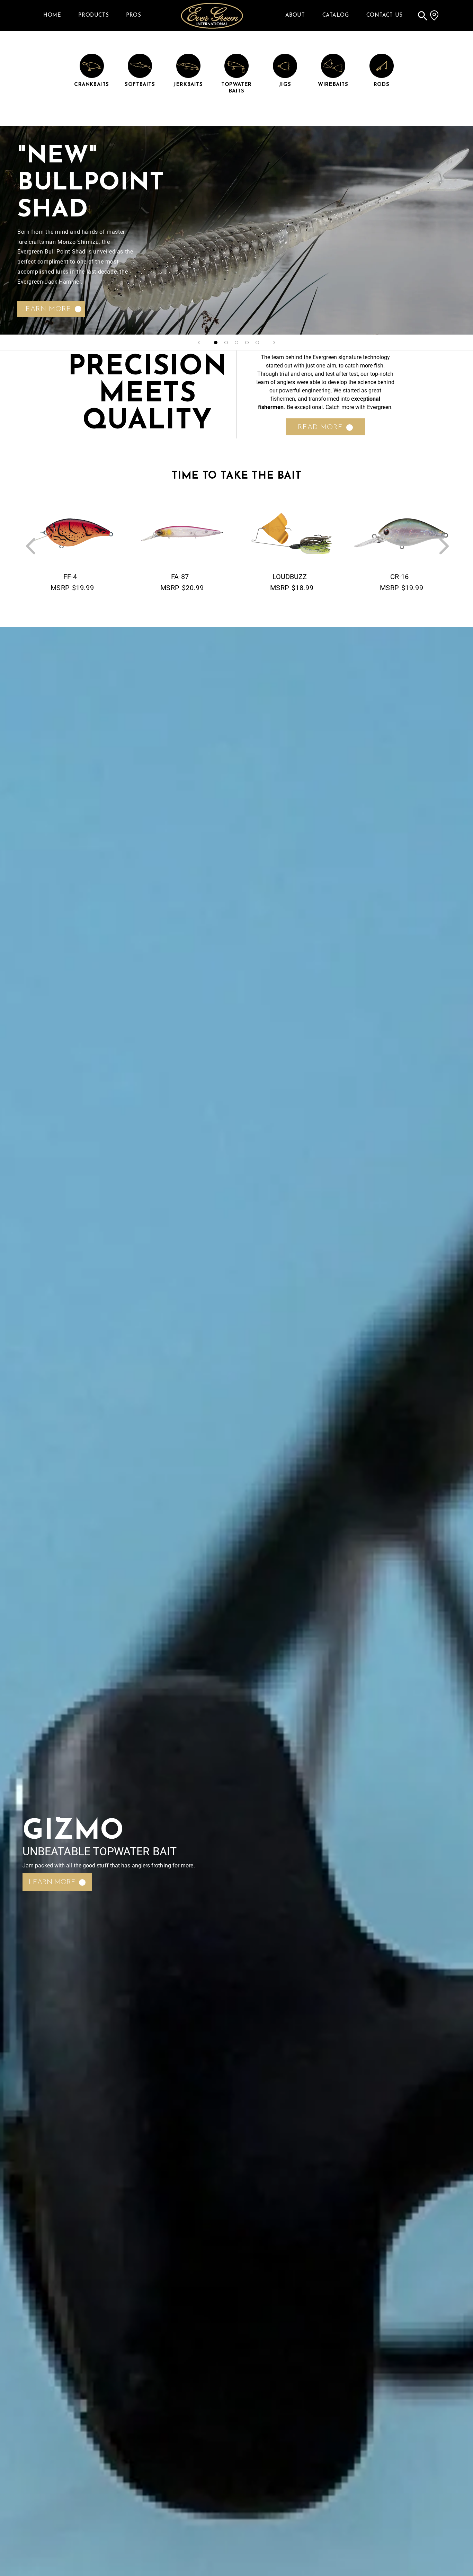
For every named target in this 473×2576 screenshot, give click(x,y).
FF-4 (70, 577)
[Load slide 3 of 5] (237, 343)
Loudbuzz (290, 577)
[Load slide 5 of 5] (257, 343)
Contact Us (385, 15)
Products (93, 15)
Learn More (46, 309)
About (295, 15)
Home (52, 15)
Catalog (336, 15)
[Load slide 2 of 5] (226, 343)
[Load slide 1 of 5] (216, 343)
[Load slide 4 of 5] (247, 343)
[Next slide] (274, 343)
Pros (133, 15)
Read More (320, 427)
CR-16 (399, 577)
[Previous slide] (199, 343)
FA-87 (180, 577)
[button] (422, 16)
